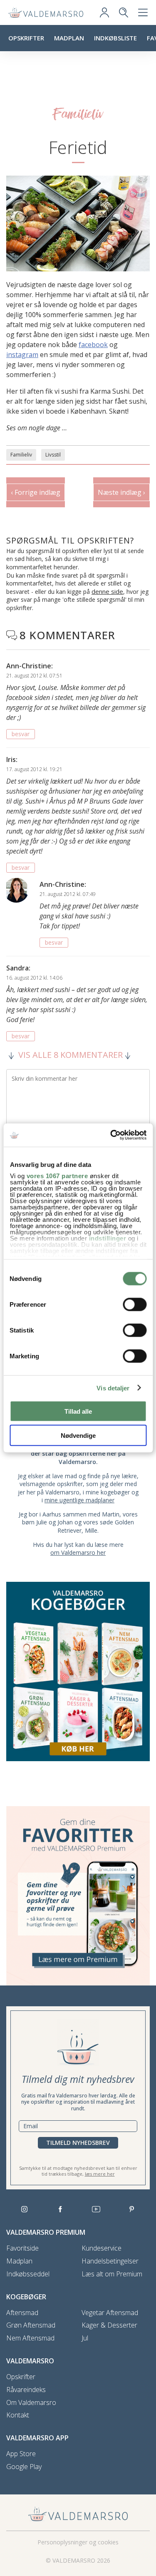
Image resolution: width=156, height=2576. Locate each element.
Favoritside (22, 2248)
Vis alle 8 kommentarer (71, 1055)
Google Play (24, 2467)
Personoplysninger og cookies (78, 2542)
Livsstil (53, 455)
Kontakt (18, 2415)
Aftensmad (22, 2313)
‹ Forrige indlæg (36, 492)
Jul (85, 2338)
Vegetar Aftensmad (110, 2313)
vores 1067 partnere (57, 1176)
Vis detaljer (113, 1388)
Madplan (69, 38)
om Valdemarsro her (78, 1552)
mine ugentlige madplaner (79, 1500)
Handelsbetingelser (110, 2261)
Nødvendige (78, 1436)
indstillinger (107, 1238)
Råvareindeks (26, 2390)
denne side (107, 591)
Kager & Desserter (109, 2325)
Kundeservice (102, 2248)
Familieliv (21, 455)
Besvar (21, 734)
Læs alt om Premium (112, 2274)
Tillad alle (78, 1411)
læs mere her (100, 2174)
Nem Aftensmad (30, 2338)
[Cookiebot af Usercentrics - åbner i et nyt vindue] (111, 1135)
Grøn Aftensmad (31, 2325)
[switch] (135, 1304)
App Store (21, 2454)
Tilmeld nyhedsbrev (78, 2143)
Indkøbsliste (115, 38)
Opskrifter (26, 38)
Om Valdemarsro (31, 2403)
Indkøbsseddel (28, 2274)
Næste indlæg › (121, 492)
